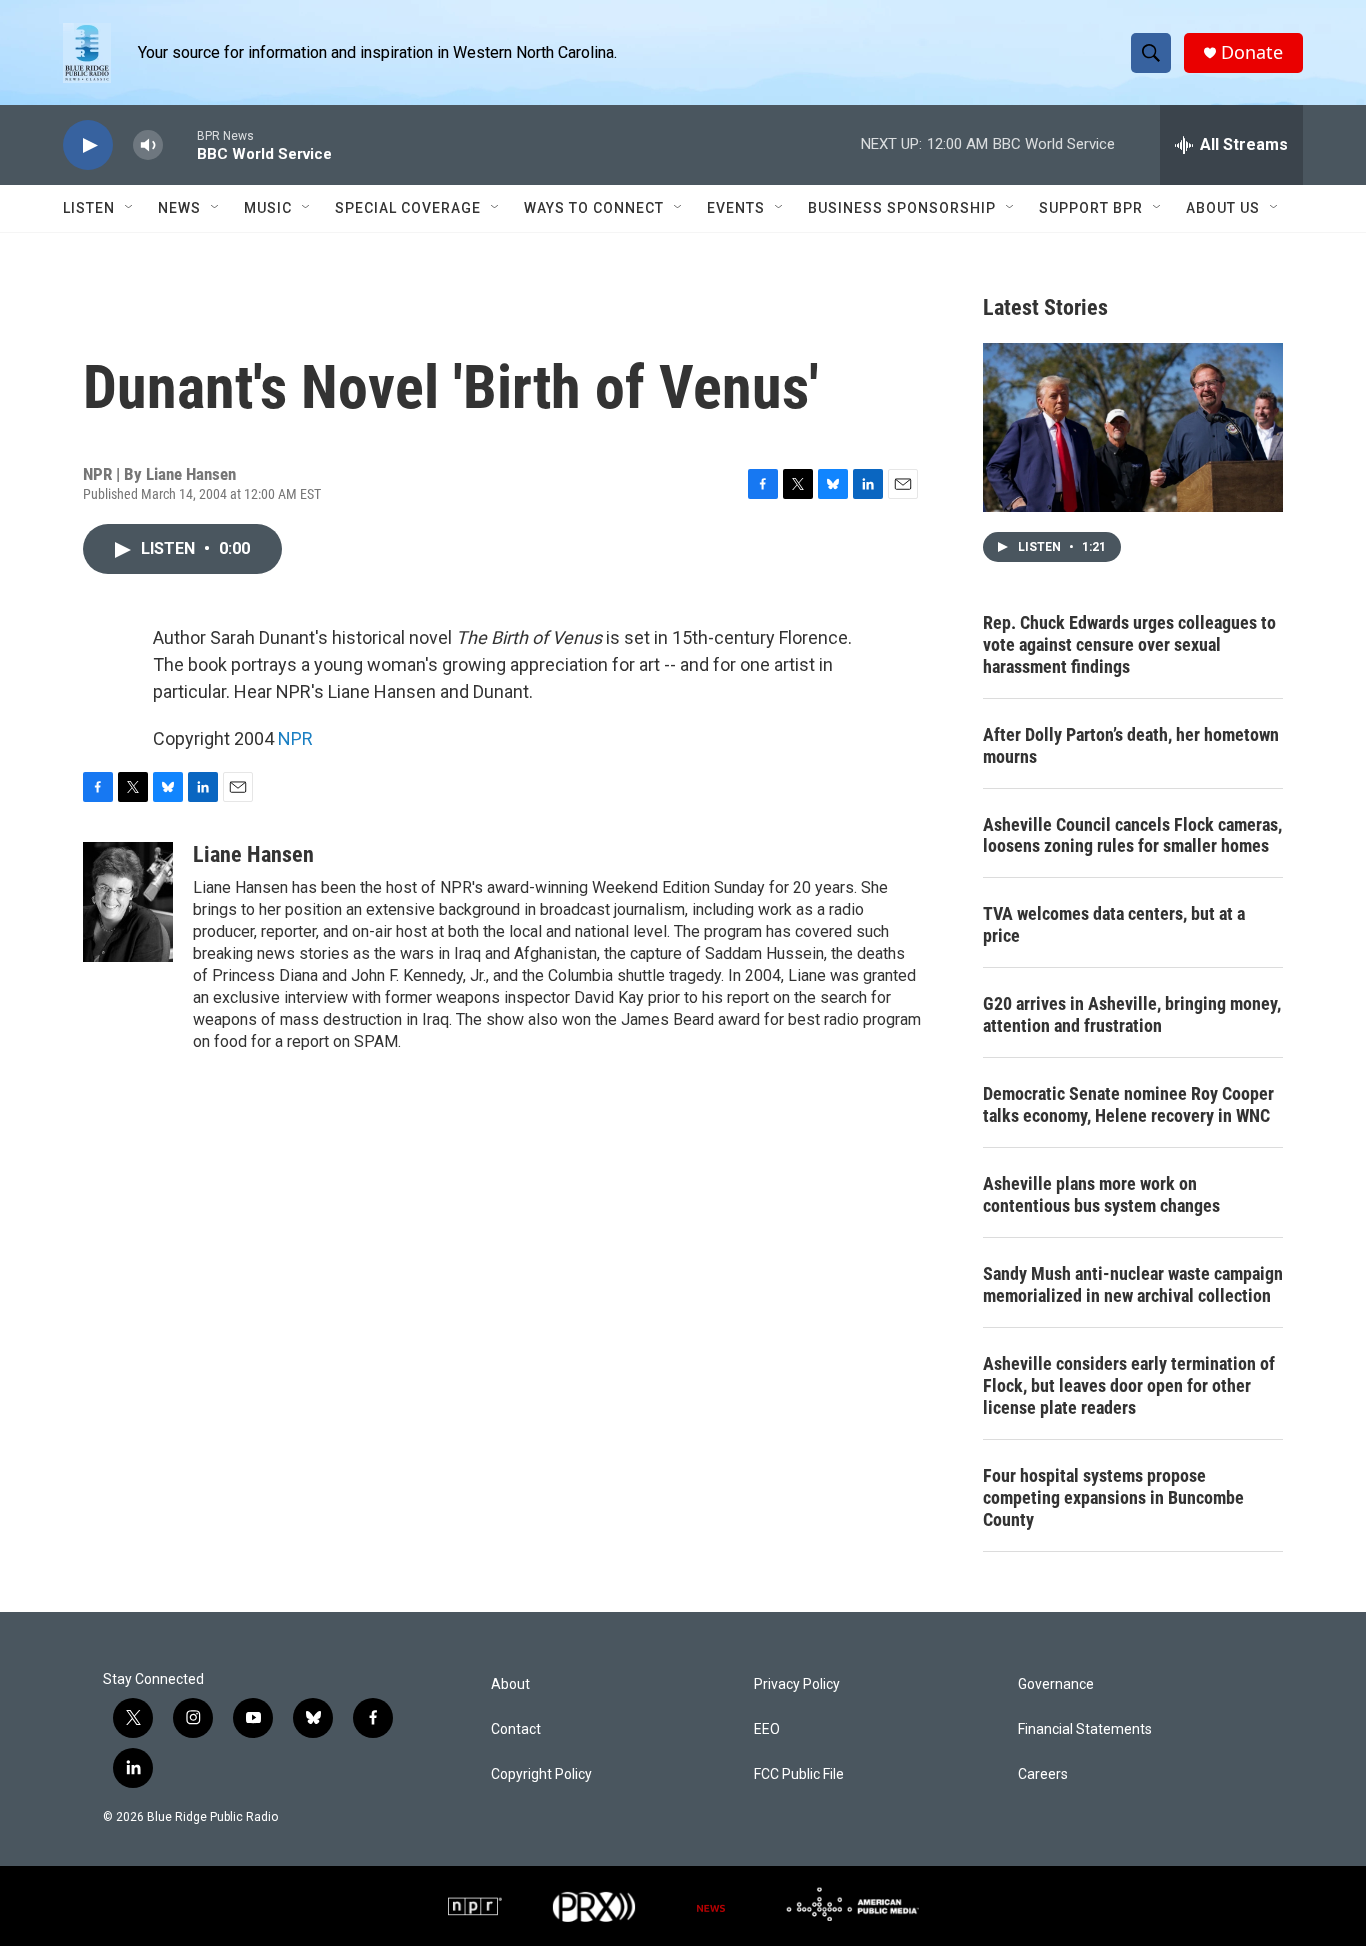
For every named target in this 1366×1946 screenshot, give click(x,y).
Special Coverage (408, 208)
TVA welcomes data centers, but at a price (1114, 924)
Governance (1056, 1684)
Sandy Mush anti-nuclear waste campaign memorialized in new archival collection (1133, 1284)
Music (268, 208)
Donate (1252, 52)
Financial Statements (1085, 1729)
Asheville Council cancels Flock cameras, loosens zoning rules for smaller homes (1132, 835)
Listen (89, 208)
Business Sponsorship (902, 208)
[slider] (180, 144)
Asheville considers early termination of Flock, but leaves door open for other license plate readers (1129, 1385)
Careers (1043, 1774)
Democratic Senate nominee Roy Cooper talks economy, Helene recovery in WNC (1128, 1104)
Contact (516, 1729)
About (510, 1684)
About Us (1223, 208)
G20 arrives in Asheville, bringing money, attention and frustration (1132, 1014)
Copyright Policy (541, 1774)
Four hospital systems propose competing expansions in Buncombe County (1113, 1497)
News (179, 208)
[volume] (148, 145)
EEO (767, 1729)
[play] (88, 145)
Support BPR (1091, 208)
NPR (295, 738)
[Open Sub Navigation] (130, 208)
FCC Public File (799, 1774)
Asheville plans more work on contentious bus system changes (1101, 1194)
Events (736, 208)
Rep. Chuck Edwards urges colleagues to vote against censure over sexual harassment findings (1129, 644)
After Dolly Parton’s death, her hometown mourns (1131, 745)
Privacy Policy (797, 1684)
